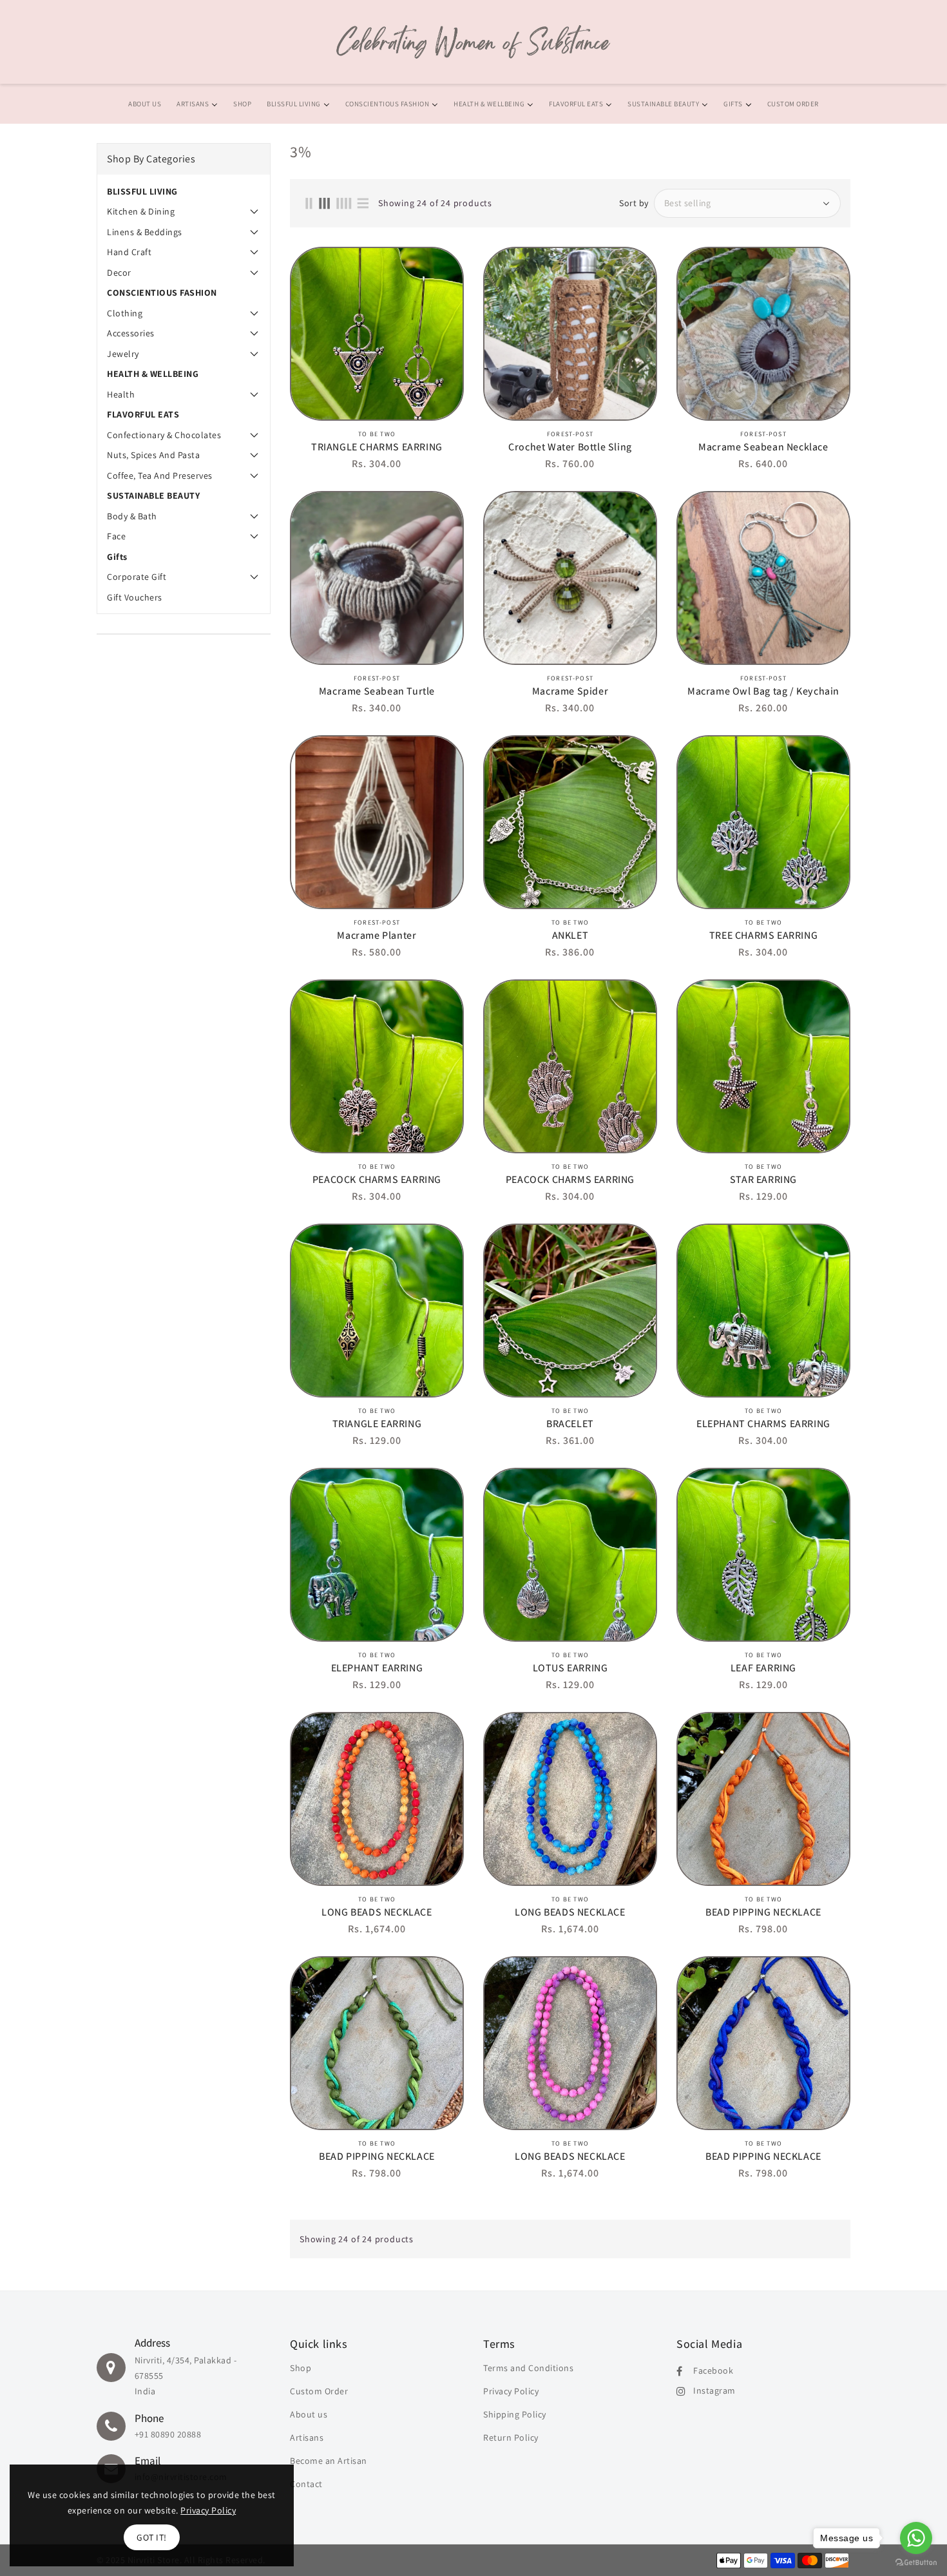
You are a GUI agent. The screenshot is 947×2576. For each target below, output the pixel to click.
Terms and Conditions (528, 2368)
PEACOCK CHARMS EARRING (377, 1180)
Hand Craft (129, 252)
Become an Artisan (329, 2461)
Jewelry (123, 354)
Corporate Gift (137, 577)
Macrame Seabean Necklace (763, 447)
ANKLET (570, 936)
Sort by (634, 203)
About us (309, 2414)
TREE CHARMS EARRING (763, 936)
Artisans (307, 2437)
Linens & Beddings (145, 232)
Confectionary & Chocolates (164, 435)
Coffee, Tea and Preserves (160, 476)
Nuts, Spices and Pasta (153, 455)
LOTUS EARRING (570, 1668)
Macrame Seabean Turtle (377, 691)
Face (116, 536)
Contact (306, 2484)
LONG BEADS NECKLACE (377, 1912)
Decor (119, 273)
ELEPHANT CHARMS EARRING (763, 1424)
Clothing (125, 313)
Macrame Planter (377, 936)
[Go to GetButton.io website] (916, 2563)
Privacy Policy (511, 2391)
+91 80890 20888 (168, 2434)
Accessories (131, 333)
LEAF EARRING (763, 1668)
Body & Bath (132, 516)
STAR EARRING (763, 1180)
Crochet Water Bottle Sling (570, 447)
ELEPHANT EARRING (377, 1668)
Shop (301, 2368)
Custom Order (319, 2391)
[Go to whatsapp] (916, 2538)
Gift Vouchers (135, 597)
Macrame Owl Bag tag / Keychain (763, 691)
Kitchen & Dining (141, 211)
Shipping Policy (515, 2414)
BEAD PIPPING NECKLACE (763, 1912)
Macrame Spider (570, 691)
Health (121, 394)
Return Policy (511, 2437)
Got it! (152, 2537)
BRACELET (570, 1424)
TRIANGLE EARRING (377, 1424)
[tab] (184, 191)
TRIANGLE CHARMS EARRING (377, 447)
